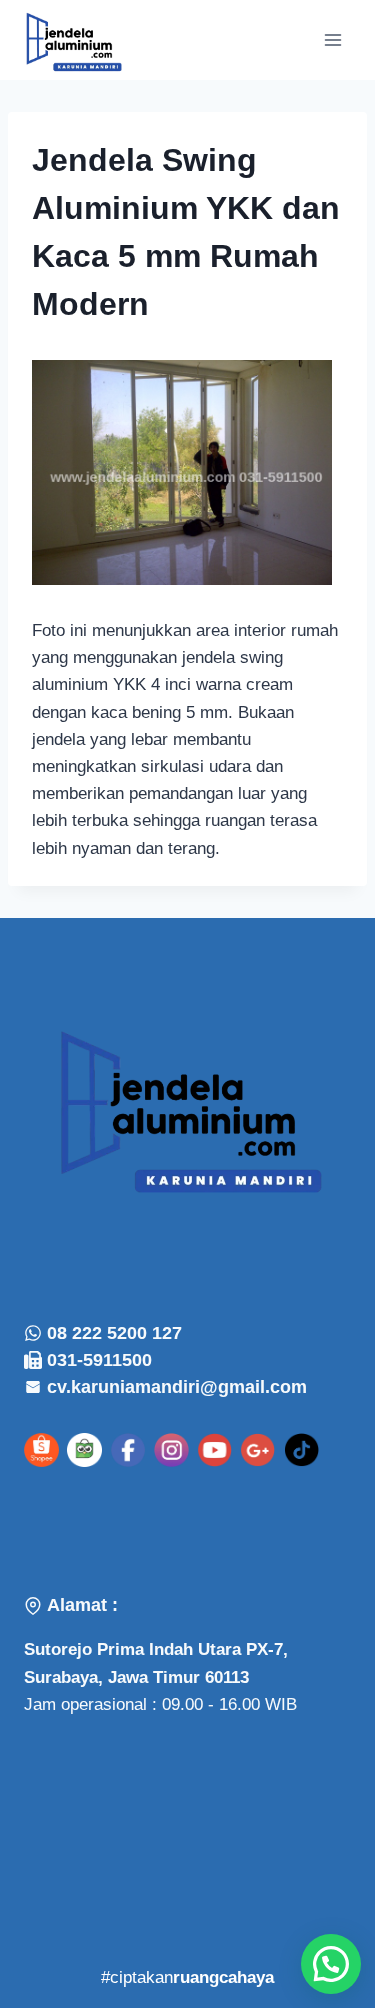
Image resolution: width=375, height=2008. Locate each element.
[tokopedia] (84, 1450)
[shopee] (41, 1450)
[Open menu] (332, 39)
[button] (331, 1964)
